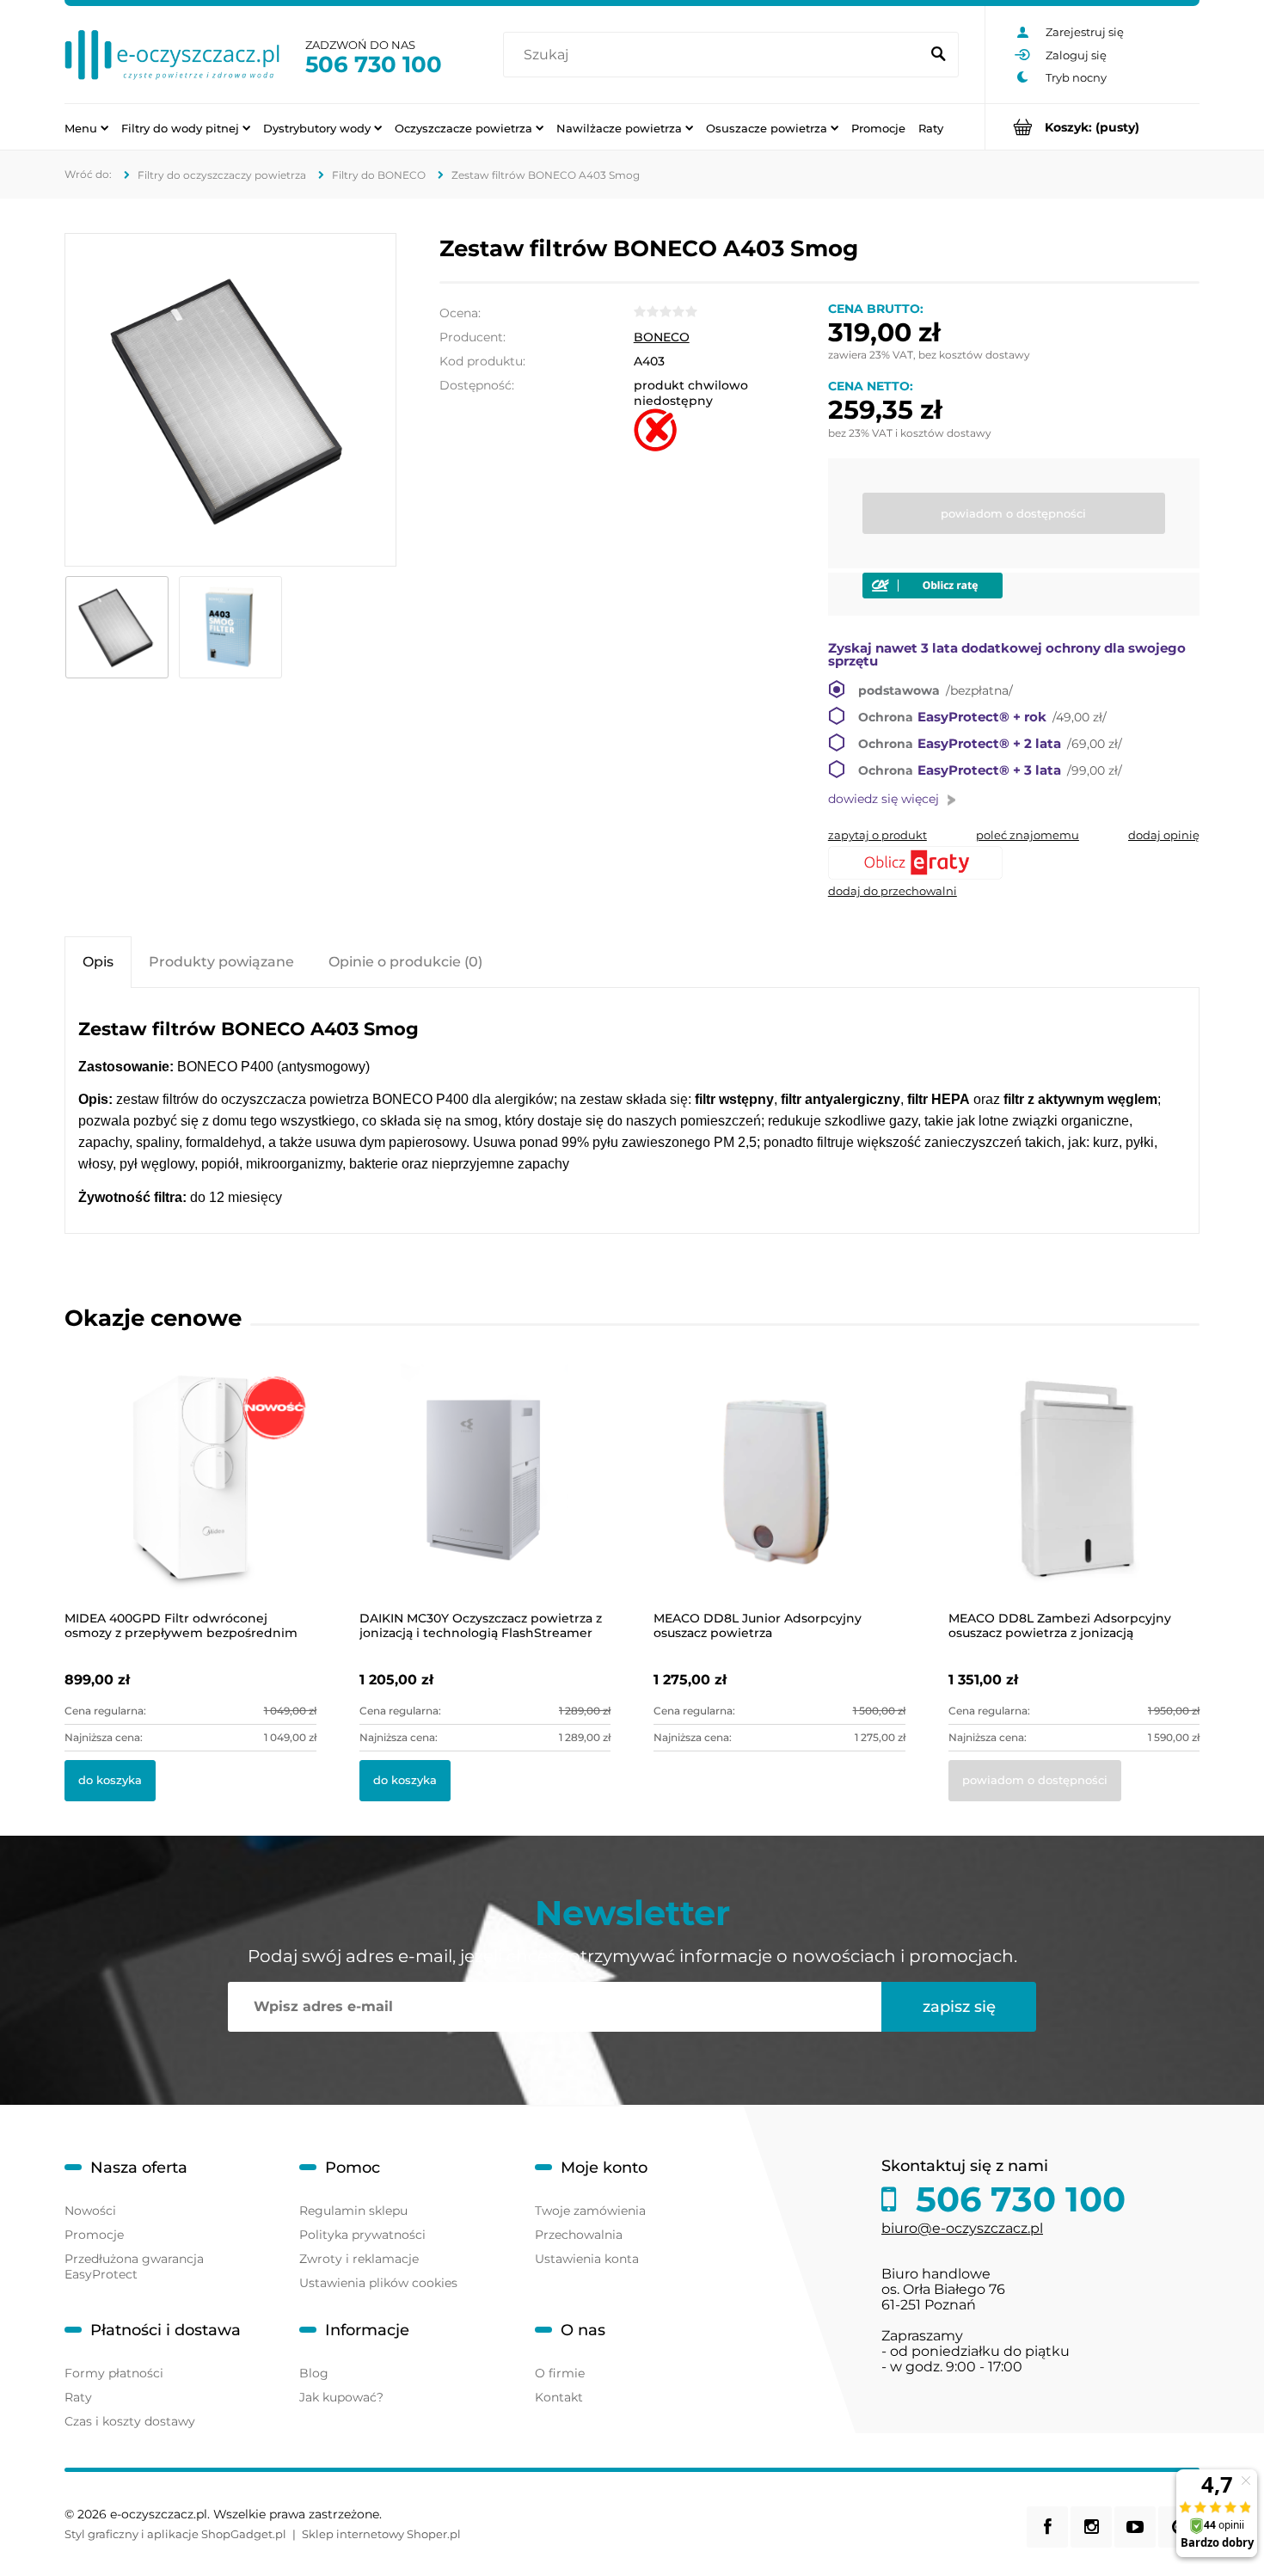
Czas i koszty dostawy (130, 2421)
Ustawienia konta (587, 2259)
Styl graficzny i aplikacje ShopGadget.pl (175, 2534)
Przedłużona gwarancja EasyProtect (134, 2266)
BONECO (662, 337)
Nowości (90, 2211)
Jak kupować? (341, 2397)
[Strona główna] (172, 55)
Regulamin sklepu (353, 2211)
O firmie (560, 2373)
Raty (78, 2397)
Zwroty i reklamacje (359, 2259)
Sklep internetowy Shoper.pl (381, 2534)
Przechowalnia (579, 2235)
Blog (314, 2373)
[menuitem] (86, 127)
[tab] (98, 962)
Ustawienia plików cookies (378, 2283)
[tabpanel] (632, 1113)
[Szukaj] (938, 55)
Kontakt (559, 2397)
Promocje (94, 2235)
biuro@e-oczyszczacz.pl (962, 2228)
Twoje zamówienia (590, 2211)
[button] (877, 835)
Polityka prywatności (362, 2235)
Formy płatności (114, 2373)
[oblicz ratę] (1014, 863)
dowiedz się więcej (884, 799)
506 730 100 (374, 64)
